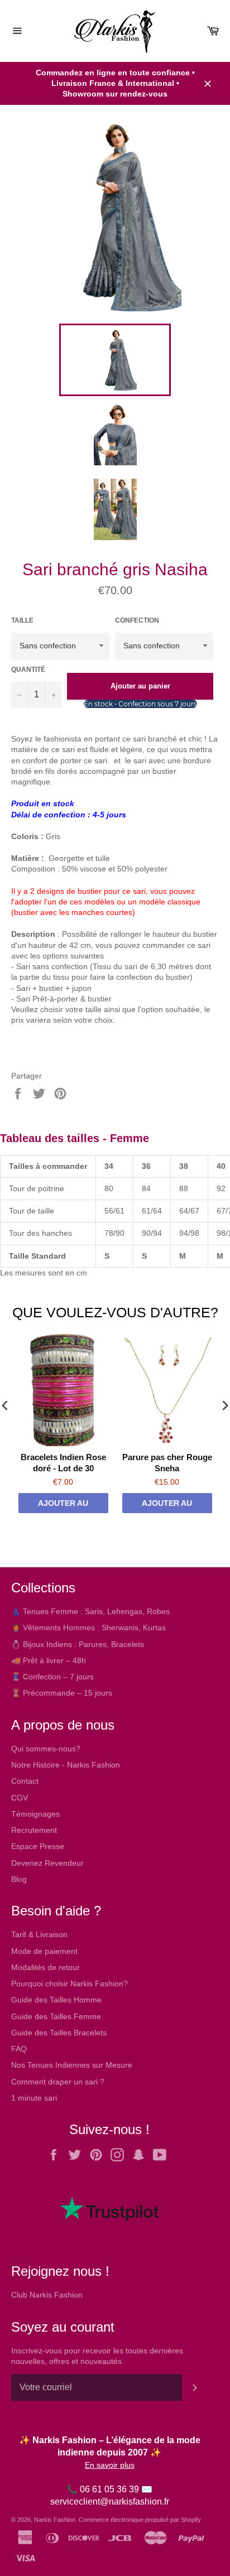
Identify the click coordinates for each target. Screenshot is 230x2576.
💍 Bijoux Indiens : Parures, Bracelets (78, 1644)
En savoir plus (110, 2465)
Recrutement (34, 1830)
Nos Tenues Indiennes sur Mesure (72, 2065)
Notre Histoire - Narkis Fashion (66, 1765)
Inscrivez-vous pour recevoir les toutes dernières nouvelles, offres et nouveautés (97, 2356)
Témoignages (35, 1814)
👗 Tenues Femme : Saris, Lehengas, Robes (90, 1611)
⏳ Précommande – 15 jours (62, 1693)
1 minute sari (34, 2098)
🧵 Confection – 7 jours (52, 1677)
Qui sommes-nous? (46, 1749)
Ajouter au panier (63, 1506)
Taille (22, 620)
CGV (20, 1798)
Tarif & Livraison (39, 1934)
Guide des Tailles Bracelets (59, 2033)
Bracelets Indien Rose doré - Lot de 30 (63, 1463)
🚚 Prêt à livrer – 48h (49, 1660)
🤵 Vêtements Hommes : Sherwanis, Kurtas (88, 1628)
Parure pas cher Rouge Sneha (167, 1463)
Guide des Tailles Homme (56, 2000)
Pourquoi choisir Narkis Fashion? (70, 1983)
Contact (25, 1781)
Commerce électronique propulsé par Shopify (140, 2520)
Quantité (28, 670)
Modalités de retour (45, 1967)
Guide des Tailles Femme (56, 2016)
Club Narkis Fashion (47, 2295)
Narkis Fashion (55, 2520)
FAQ (19, 2049)
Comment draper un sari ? (58, 2082)
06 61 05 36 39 (109, 2489)
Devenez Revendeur (47, 1863)
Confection (137, 620)
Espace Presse (38, 1846)
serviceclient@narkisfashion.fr (110, 2502)
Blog (19, 1879)
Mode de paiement (44, 1951)
